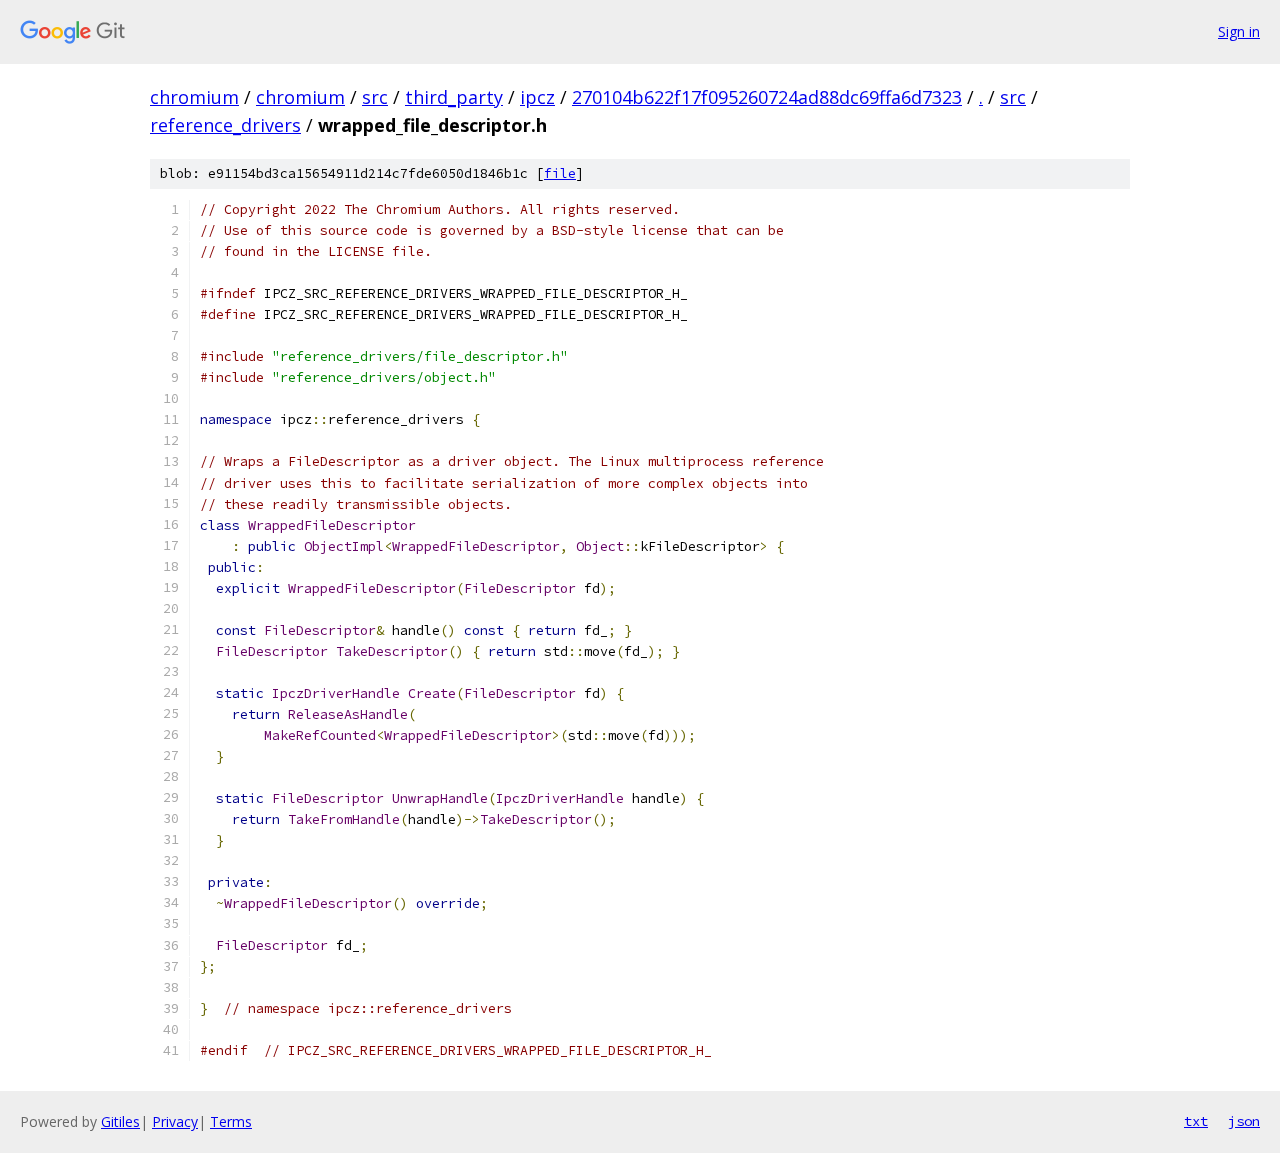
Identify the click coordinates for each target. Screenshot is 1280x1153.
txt (1196, 1121)
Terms (231, 1121)
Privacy (175, 1121)
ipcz (537, 97)
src (375, 97)
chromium (194, 97)
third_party (454, 97)
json (1244, 1121)
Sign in (1239, 31)
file (560, 173)
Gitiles (120, 1121)
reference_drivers (225, 125)
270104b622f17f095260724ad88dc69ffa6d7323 (767, 97)
